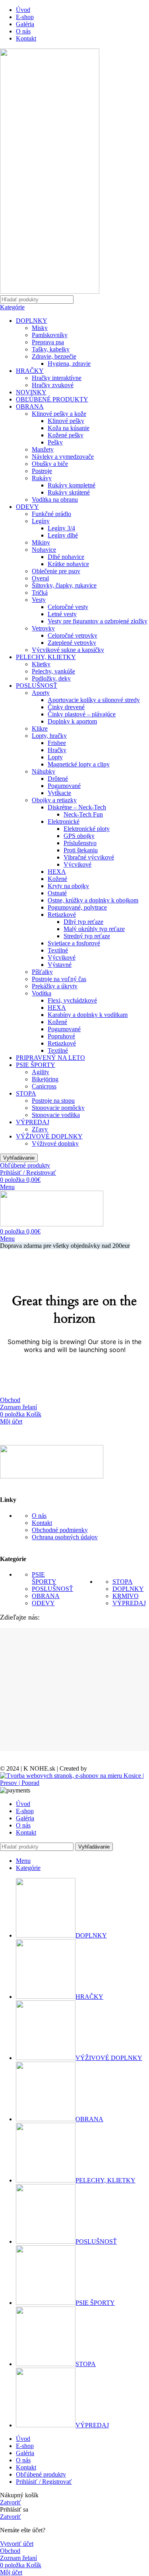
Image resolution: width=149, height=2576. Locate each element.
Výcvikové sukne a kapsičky (68, 650)
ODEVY (27, 507)
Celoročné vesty (68, 607)
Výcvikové (77, 864)
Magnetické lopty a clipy (79, 764)
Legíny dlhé (63, 535)
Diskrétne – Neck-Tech (77, 807)
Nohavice (44, 550)
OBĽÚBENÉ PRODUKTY (52, 399)
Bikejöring (45, 1079)
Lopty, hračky (49, 736)
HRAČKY (30, 371)
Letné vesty (62, 614)
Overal (40, 578)
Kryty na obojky (68, 886)
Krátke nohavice (68, 564)
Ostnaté (57, 893)
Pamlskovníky (50, 335)
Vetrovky (43, 628)
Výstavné (60, 965)
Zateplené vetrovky (72, 643)
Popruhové (61, 1036)
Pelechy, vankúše (53, 671)
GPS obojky (79, 836)
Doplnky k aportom (72, 721)
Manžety (43, 449)
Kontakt (42, 1523)
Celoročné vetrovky (73, 635)
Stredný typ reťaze (87, 936)
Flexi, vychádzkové (72, 1000)
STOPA (26, 1093)
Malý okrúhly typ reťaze (94, 929)
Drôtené (58, 779)
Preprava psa (48, 342)
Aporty (41, 693)
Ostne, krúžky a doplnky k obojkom (93, 900)
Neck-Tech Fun (83, 814)
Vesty (39, 600)
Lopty (55, 757)
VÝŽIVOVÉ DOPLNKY (49, 1136)
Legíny (41, 521)
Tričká (40, 593)
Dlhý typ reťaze (83, 922)
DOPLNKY (32, 321)
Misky (40, 328)
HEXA (57, 872)
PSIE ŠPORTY (36, 1065)
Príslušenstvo (80, 843)
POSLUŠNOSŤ (37, 686)
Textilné (58, 950)
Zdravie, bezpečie (54, 356)
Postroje (42, 471)
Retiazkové (62, 915)
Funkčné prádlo (51, 514)
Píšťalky (42, 972)
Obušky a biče (50, 464)
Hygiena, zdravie (69, 364)
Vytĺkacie (59, 793)
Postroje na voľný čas (59, 979)
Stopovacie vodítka (56, 1115)
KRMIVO (126, 1596)
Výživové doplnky (55, 1143)
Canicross (44, 1086)
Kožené (57, 879)
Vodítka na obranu (55, 499)
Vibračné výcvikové (89, 857)
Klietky (41, 664)
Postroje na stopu (53, 1101)
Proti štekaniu (81, 850)
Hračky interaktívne (57, 378)
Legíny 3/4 (61, 528)
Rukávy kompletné (72, 485)
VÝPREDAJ (33, 1122)
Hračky (57, 750)
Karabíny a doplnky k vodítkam (88, 1015)
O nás (39, 1516)
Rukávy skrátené (69, 492)
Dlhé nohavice (66, 557)
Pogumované (64, 786)
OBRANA (30, 406)
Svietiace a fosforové (74, 943)
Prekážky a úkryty (55, 986)
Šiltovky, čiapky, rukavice (64, 585)
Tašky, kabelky (51, 349)
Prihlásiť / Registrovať (44, 2482)
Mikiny (41, 542)
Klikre (40, 728)
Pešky (55, 442)
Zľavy (40, 1129)
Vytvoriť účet (17, 2544)
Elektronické (64, 821)
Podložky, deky (51, 678)
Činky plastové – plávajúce (82, 714)
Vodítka (42, 993)
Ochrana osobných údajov (65, 1537)
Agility (41, 1072)
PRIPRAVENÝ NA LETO (50, 1058)
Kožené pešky (66, 435)
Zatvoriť (11, 2502)
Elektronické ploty (87, 829)
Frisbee (57, 743)
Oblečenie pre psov (56, 571)
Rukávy (42, 478)
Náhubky (44, 771)
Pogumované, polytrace (77, 907)
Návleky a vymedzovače (63, 457)
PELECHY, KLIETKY (46, 657)
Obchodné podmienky (60, 1530)
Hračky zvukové (53, 385)
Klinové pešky (66, 421)
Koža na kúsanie (69, 428)
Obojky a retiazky (54, 800)
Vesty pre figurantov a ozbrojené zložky (98, 621)
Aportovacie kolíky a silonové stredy (94, 700)
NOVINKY (31, 392)
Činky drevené (66, 707)
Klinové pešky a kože (59, 414)
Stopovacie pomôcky (58, 1108)
